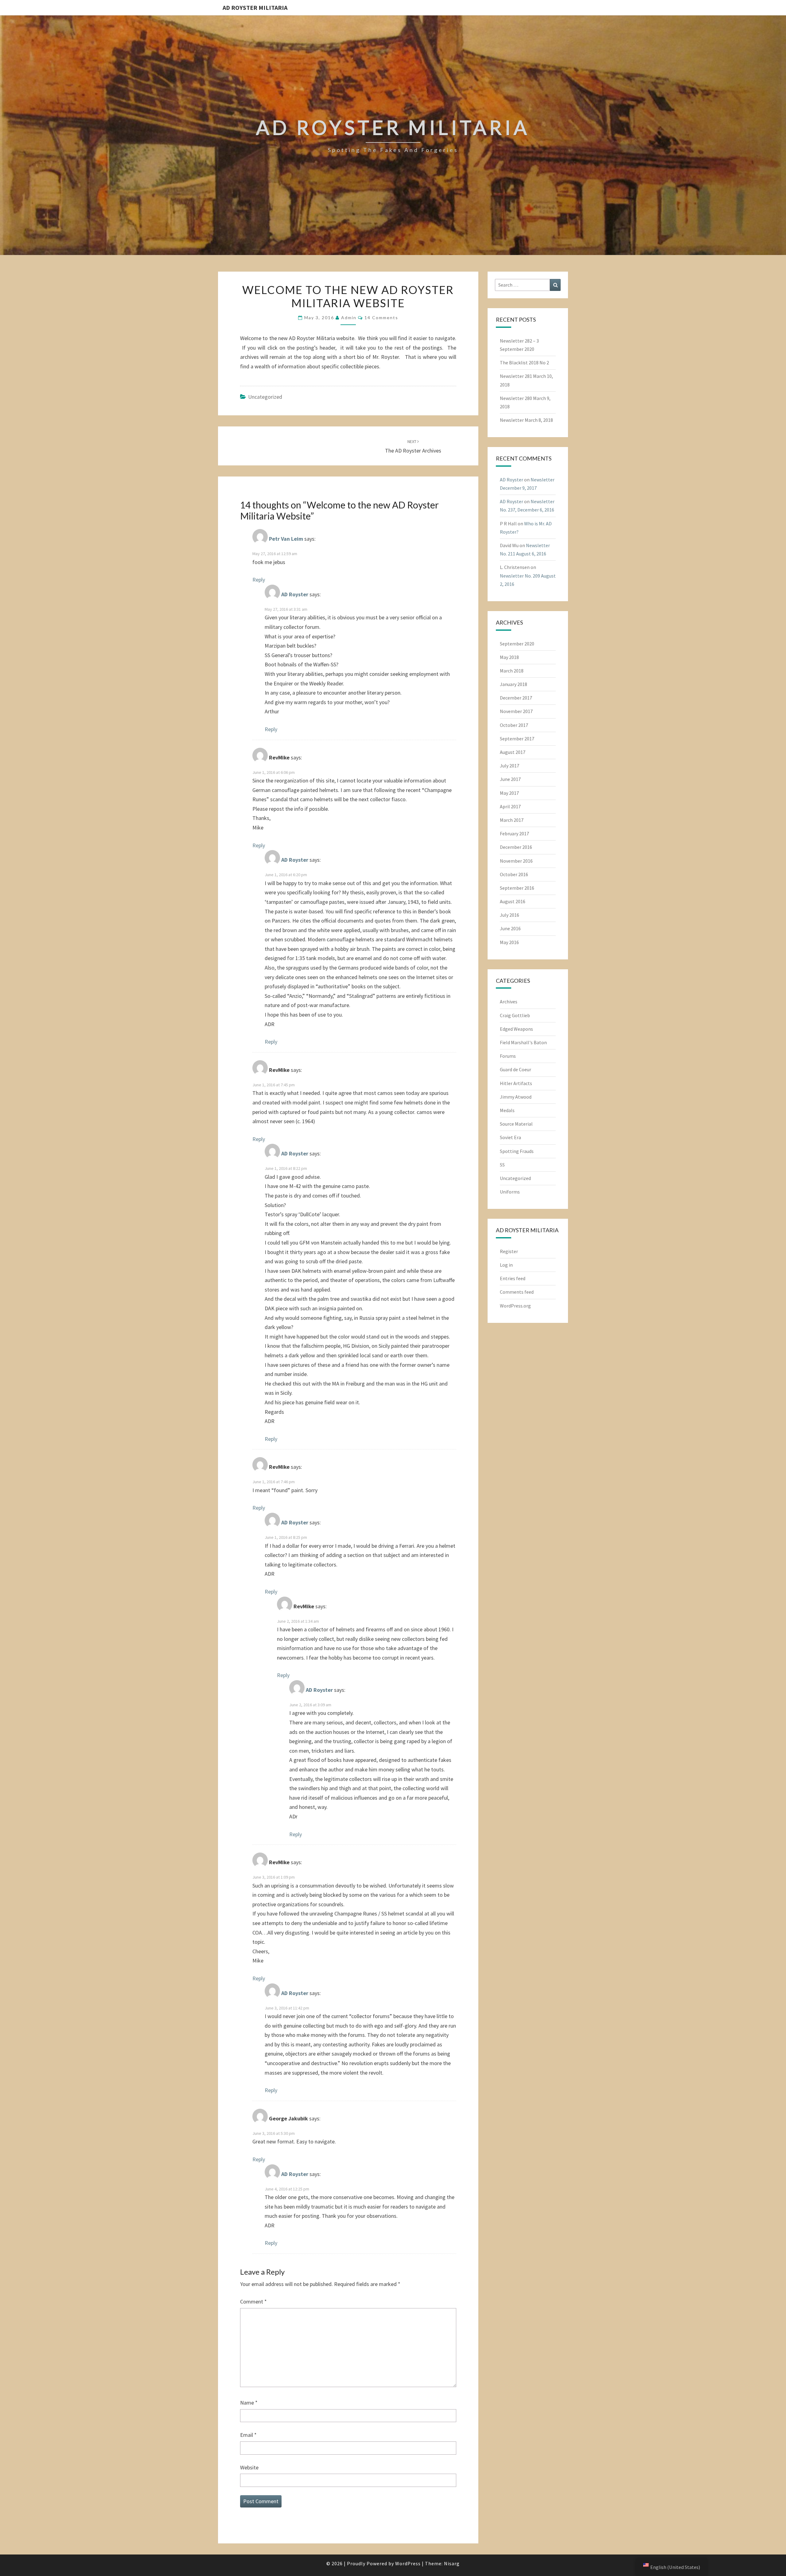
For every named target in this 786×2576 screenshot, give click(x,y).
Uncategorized (265, 397)
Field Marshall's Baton (523, 1042)
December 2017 (516, 698)
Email (248, 2435)
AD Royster (295, 594)
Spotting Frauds (517, 1151)
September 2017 (517, 739)
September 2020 (517, 644)
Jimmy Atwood (516, 1097)
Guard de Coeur (516, 1069)
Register (509, 1251)
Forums (508, 1056)
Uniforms (510, 1192)
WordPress (408, 2563)
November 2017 (516, 711)
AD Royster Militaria (255, 8)
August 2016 (513, 901)
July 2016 (510, 915)
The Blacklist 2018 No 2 (524, 363)
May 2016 (509, 942)
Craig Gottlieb (515, 1015)
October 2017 (514, 725)
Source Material (516, 1124)
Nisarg (452, 2563)
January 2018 (514, 684)
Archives (509, 1002)
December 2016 (516, 847)
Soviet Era (510, 1137)
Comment (253, 2302)
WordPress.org (515, 1306)
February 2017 (514, 833)
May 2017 (509, 793)
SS (502, 1165)
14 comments (381, 318)
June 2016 (510, 928)
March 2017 (512, 820)
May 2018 (509, 657)
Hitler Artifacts (516, 1083)
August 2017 (513, 752)
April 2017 (510, 806)
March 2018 (512, 671)
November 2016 (516, 861)
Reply (259, 580)
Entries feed (513, 1278)
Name (249, 2403)
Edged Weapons (516, 1029)
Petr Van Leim (286, 539)
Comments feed (517, 1292)
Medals (507, 1110)
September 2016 (517, 888)
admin (349, 318)
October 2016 (514, 874)
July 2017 (510, 766)
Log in (506, 1265)
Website (249, 2467)
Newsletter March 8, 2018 (526, 420)
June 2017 (510, 779)
